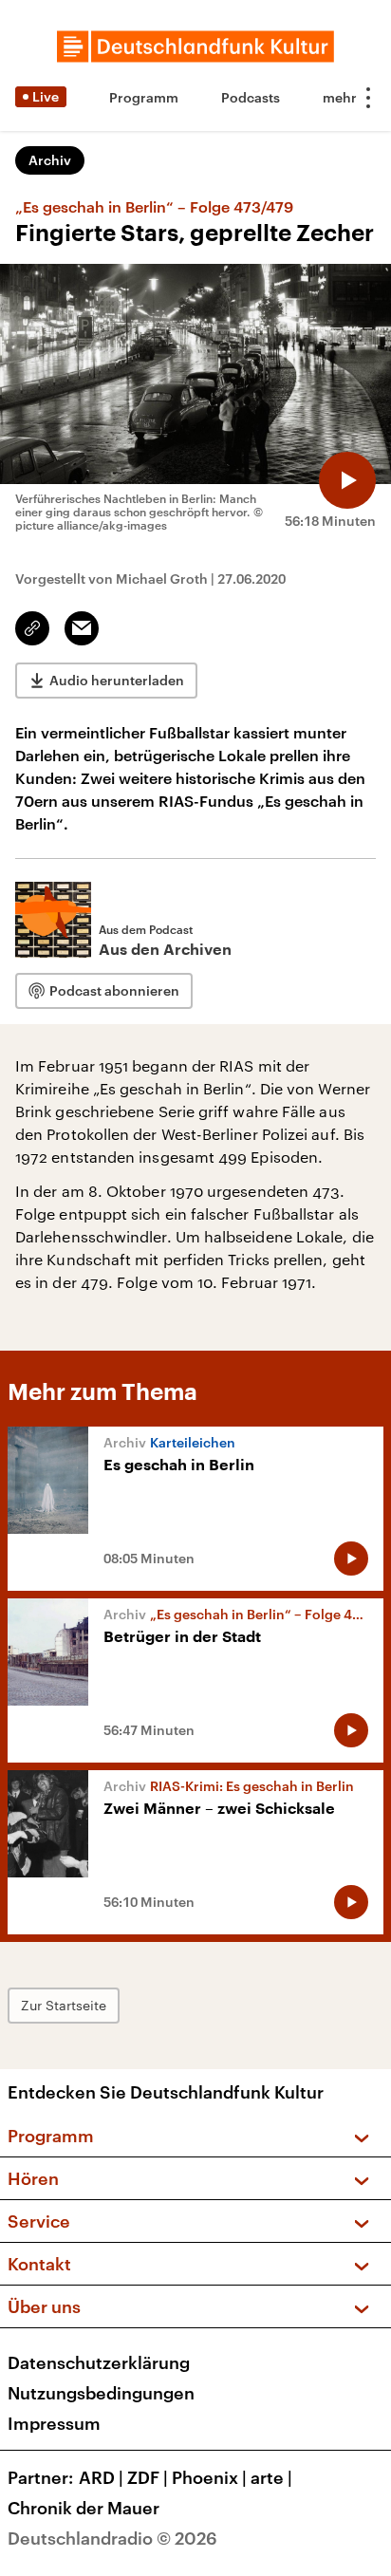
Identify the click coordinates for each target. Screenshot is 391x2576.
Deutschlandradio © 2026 (112, 2538)
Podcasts (251, 97)
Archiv (50, 160)
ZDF (148, 2477)
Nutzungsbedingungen (101, 2393)
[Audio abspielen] (347, 480)
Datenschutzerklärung (99, 2362)
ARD (101, 2477)
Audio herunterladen (117, 680)
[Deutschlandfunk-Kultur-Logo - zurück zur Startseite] (195, 47)
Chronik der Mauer (84, 2508)
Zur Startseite (64, 2005)
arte (271, 2477)
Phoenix (209, 2477)
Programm (144, 97)
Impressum (54, 2423)
